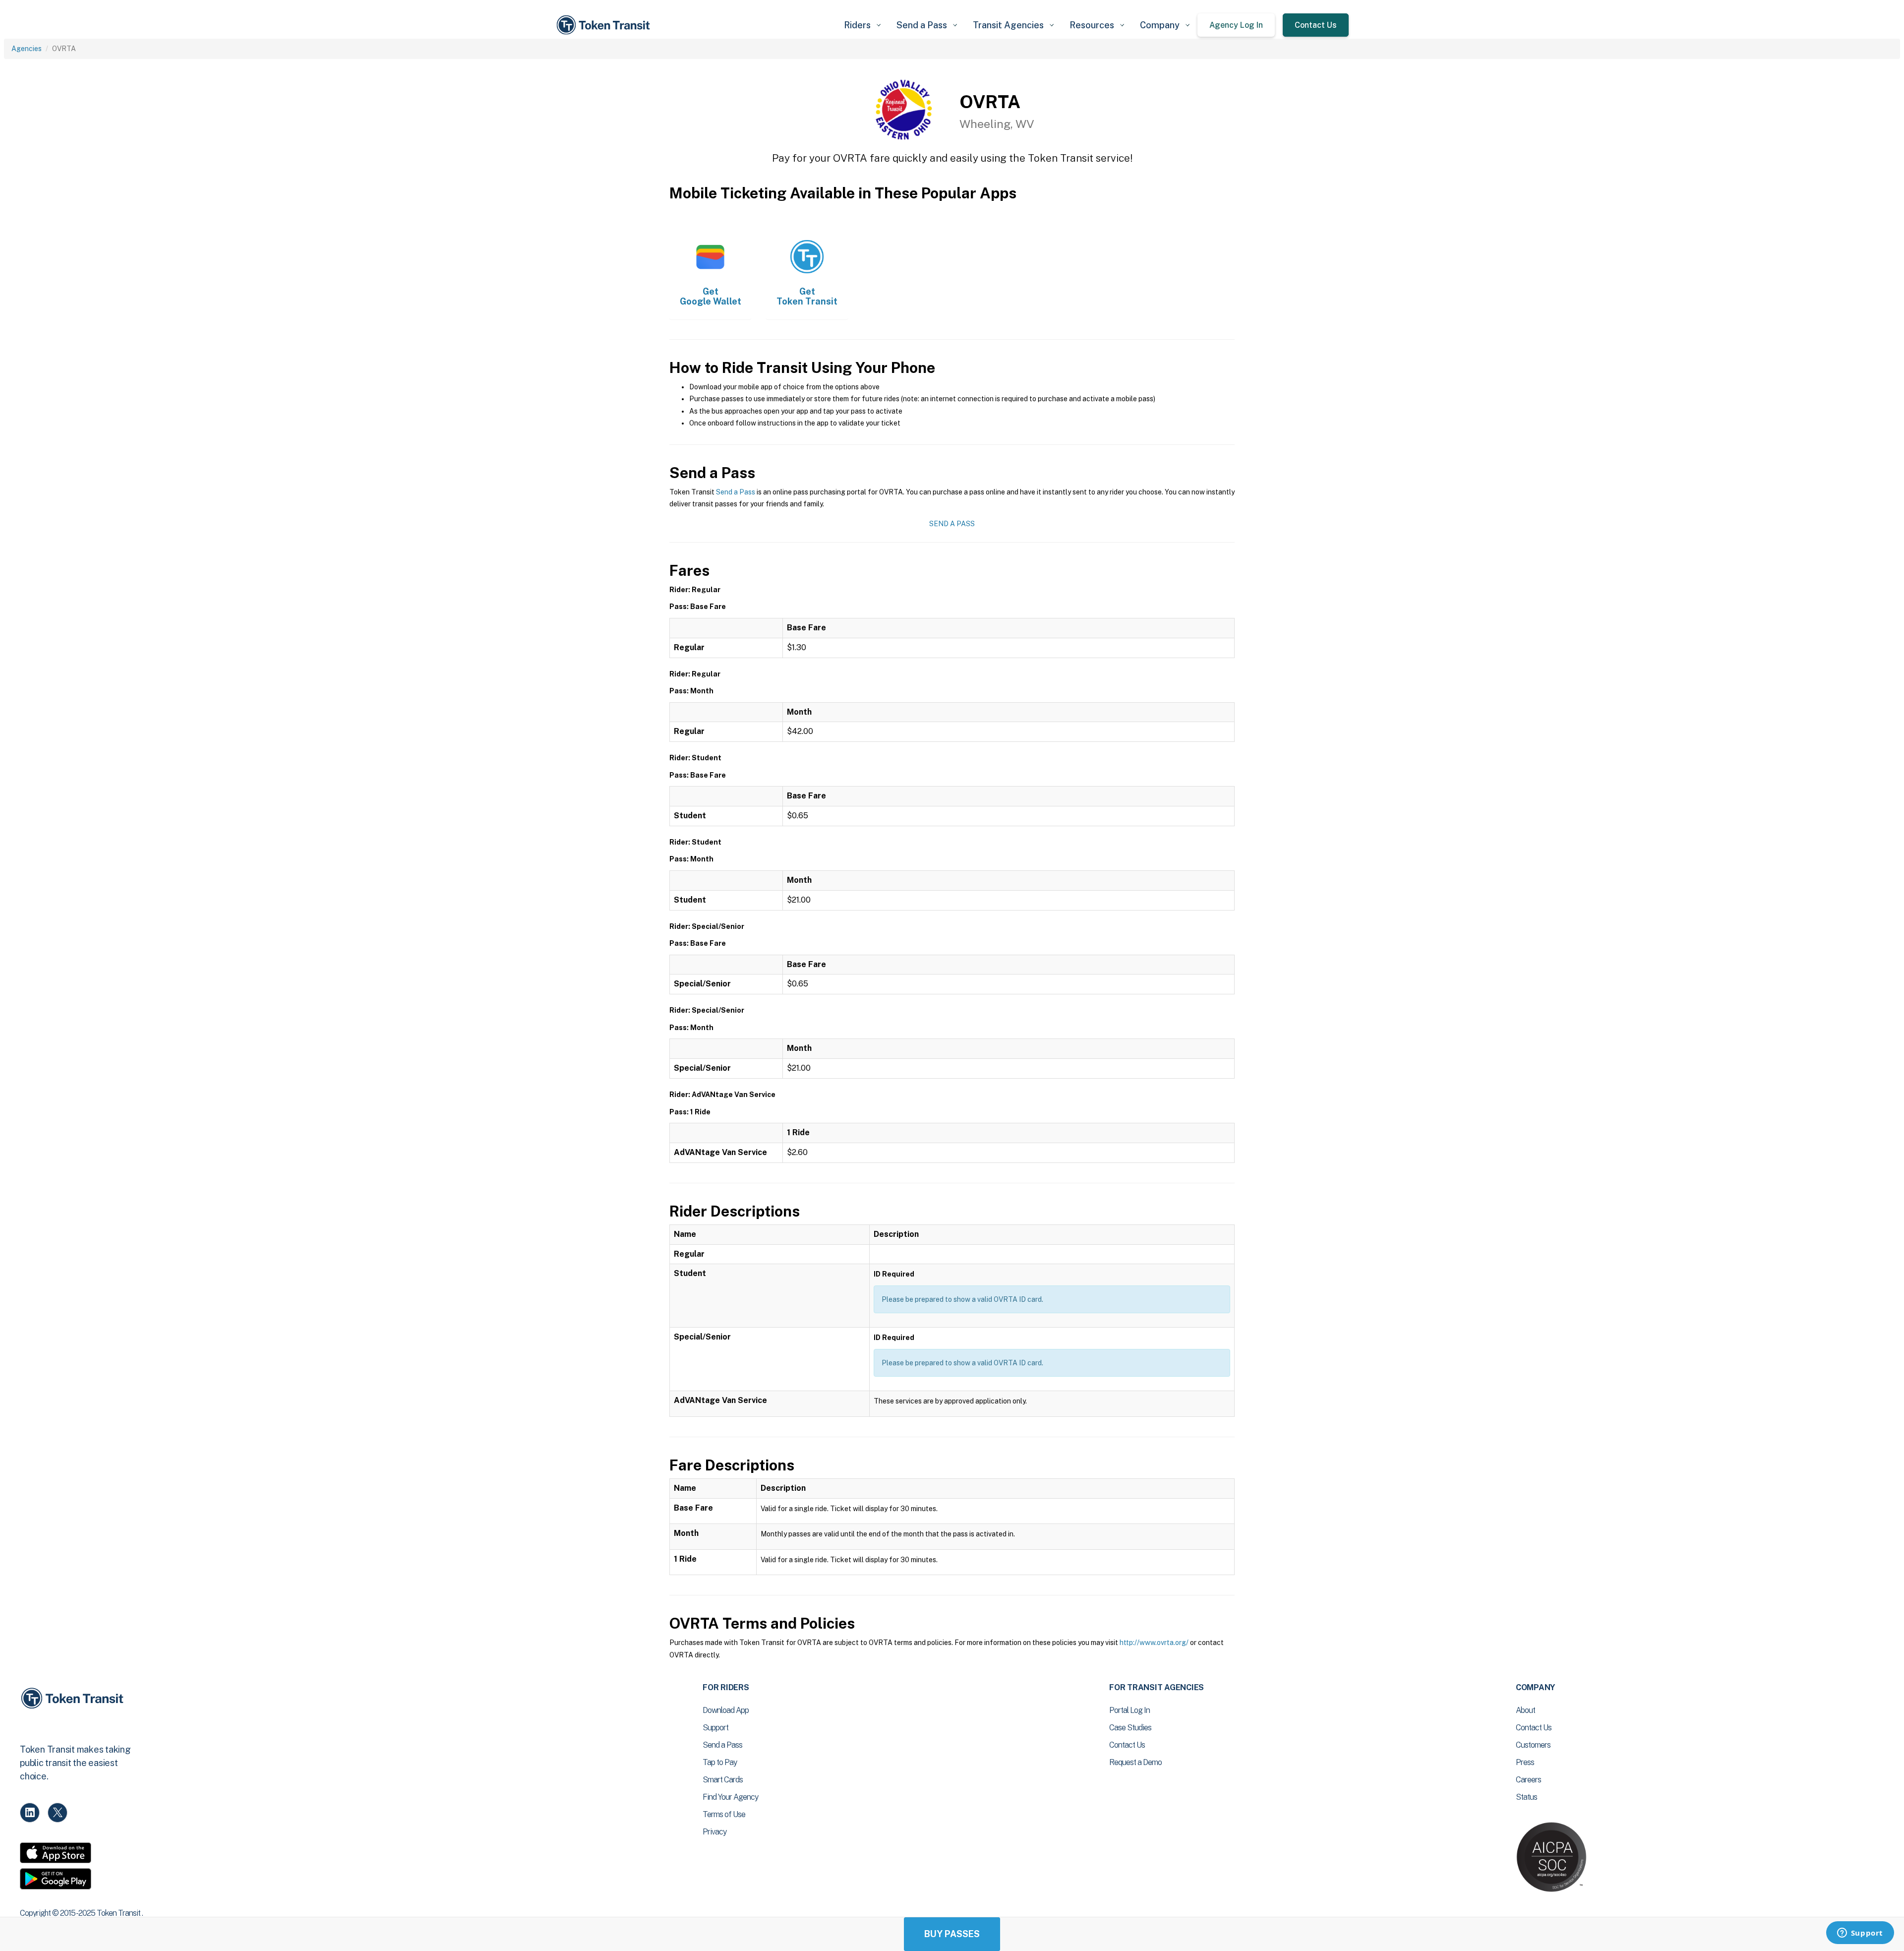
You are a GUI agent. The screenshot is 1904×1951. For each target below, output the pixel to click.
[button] (862, 25)
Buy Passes (952, 1934)
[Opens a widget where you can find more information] (1860, 1934)
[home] (605, 25)
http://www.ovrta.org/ (1154, 1643)
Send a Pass (736, 492)
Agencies (27, 49)
